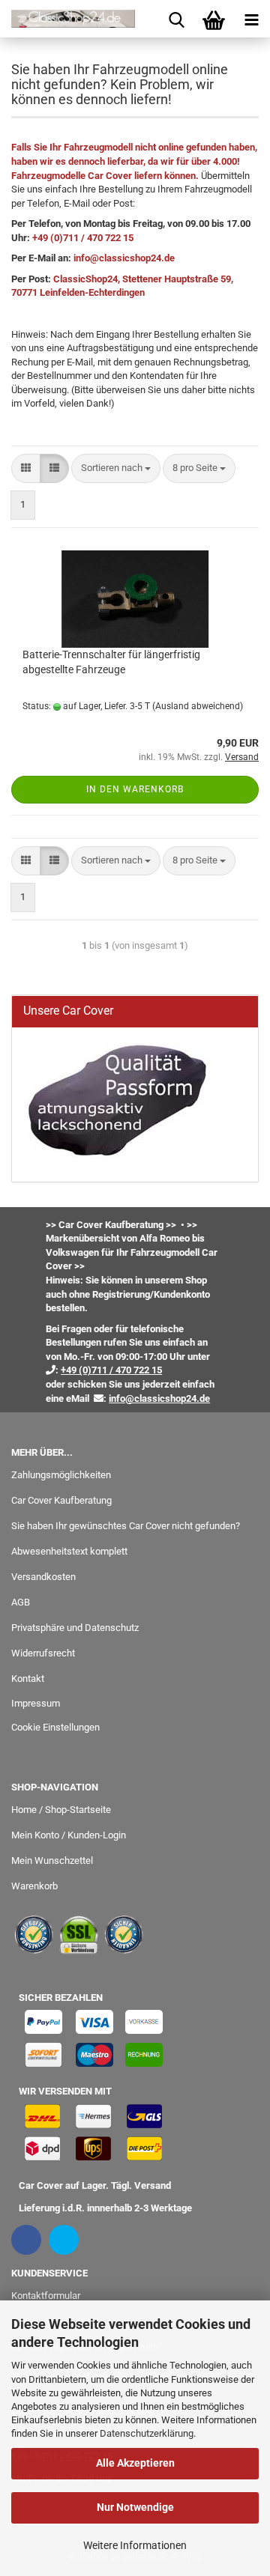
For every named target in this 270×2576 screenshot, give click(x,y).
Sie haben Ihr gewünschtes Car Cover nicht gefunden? (126, 1526)
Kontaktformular (46, 2296)
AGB (21, 1602)
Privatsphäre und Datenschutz (75, 1628)
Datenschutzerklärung (147, 2433)
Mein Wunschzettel (52, 1860)
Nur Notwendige (135, 2507)
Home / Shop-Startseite (61, 1810)
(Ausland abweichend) (198, 706)
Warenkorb (34, 1886)
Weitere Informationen (135, 2545)
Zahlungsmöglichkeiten (61, 1475)
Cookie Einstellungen (55, 1727)
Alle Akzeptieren (135, 2463)
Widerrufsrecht (43, 1653)
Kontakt (28, 1679)
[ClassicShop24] (67, 19)
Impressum (36, 1703)
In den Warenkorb (135, 789)
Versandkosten (43, 1577)
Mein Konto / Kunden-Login (69, 1835)
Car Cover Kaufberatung (61, 1500)
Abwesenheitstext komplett (69, 1551)
